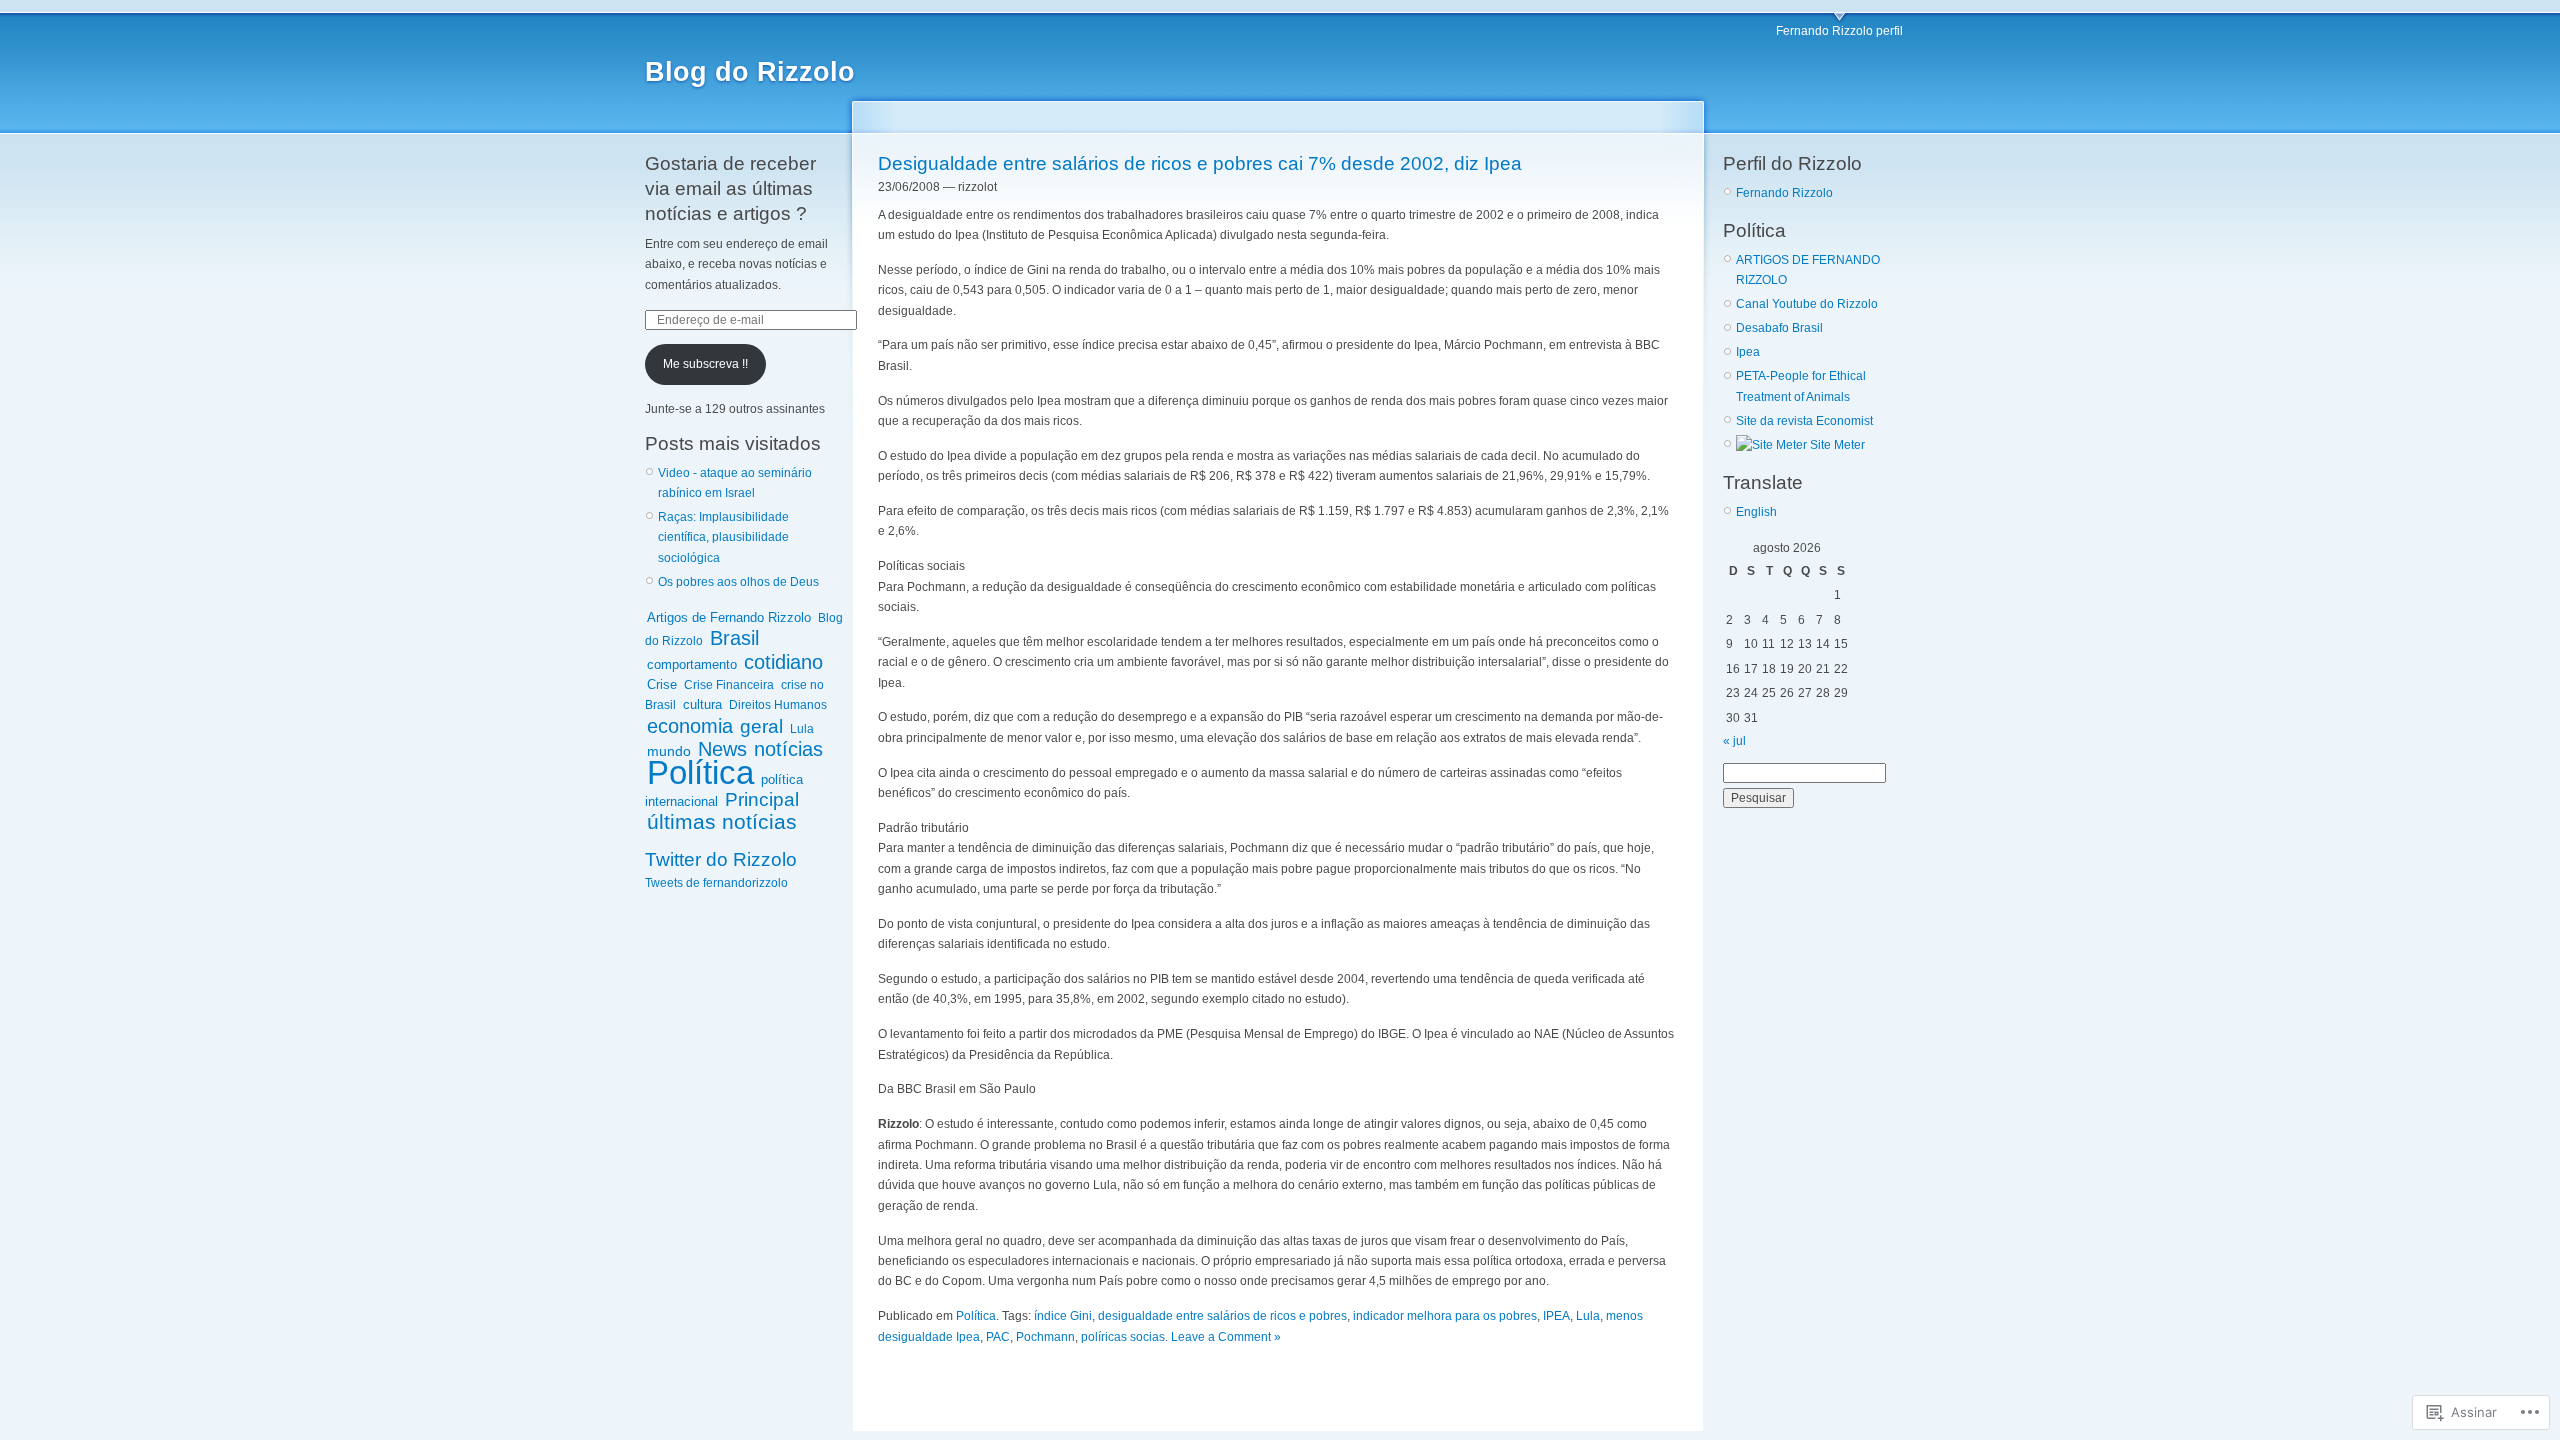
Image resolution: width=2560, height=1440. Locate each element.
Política (700, 772)
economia (690, 726)
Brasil (734, 638)
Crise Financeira (729, 685)
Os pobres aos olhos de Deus (738, 582)
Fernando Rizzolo (1784, 193)
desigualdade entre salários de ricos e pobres (1222, 1316)
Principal (762, 799)
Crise (662, 684)
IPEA (1556, 1316)
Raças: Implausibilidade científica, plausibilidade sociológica (723, 537)
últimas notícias (722, 821)
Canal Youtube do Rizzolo (1807, 304)
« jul (1734, 741)
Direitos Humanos (778, 705)
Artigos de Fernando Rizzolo (729, 617)
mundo (669, 751)
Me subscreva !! (705, 364)
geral (761, 726)
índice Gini (1063, 1316)
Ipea (1748, 352)
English (1756, 512)
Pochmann (1045, 1337)
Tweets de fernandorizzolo (716, 883)
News (722, 749)
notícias (788, 749)
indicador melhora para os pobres (1445, 1316)
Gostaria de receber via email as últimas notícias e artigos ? (730, 188)
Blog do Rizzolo (750, 72)
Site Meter (1836, 445)
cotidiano (783, 662)
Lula (802, 729)
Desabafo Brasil (1779, 328)
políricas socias (1123, 1337)
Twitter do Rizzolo (721, 859)
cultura (702, 704)
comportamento (692, 664)
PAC (998, 1337)
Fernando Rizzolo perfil (1839, 31)
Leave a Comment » (1226, 1337)
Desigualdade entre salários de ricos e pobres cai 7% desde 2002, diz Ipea (1200, 163)
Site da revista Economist (1804, 421)
